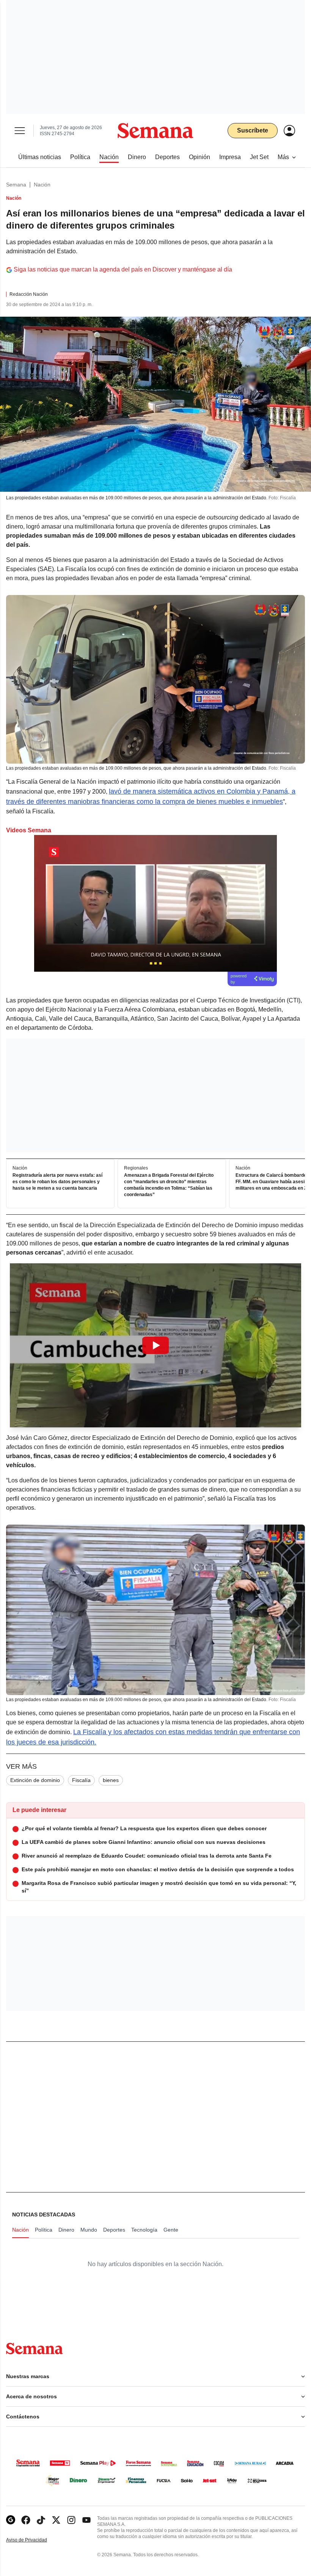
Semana (16, 185)
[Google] (11, 2520)
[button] (155, 1345)
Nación (42, 185)
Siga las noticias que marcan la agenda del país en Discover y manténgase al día (123, 269)
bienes (111, 1780)
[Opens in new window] (26, 2520)
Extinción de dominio (35, 1780)
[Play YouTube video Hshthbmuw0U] (155, 1345)
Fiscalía (81, 1780)
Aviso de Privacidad (35, 2540)
